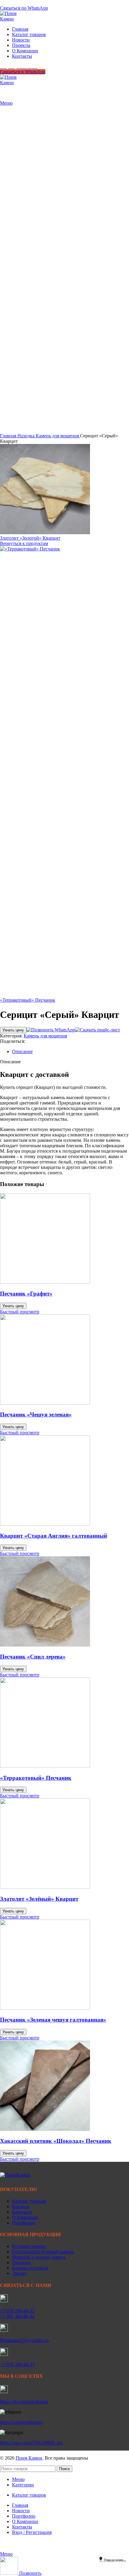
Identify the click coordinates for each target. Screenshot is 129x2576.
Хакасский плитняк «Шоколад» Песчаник (56, 2141)
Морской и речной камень (39, 2257)
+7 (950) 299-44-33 (19, 3)
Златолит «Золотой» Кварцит (30, 538)
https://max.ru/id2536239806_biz (31, 2443)
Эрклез (19, 2273)
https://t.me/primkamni (21, 2422)
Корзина (21, 2206)
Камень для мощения (58, 436)
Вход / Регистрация (32, 2532)
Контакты (22, 2212)
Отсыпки (21, 2262)
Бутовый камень (29, 2246)
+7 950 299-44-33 (17, 2311)
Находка (27, 436)
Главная (9, 436)
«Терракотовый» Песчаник (28, 1000)
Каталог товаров (29, 2201)
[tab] (70, 1052)
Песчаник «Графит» (26, 1294)
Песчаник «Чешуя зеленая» (36, 1414)
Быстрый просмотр (20, 1312)
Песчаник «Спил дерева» (33, 1657)
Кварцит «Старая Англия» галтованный (54, 1536)
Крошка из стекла (30, 2268)
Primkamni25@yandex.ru (24, 2340)
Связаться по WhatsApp (24, 8)
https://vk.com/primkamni (24, 2402)
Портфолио (24, 2223)
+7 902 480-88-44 (17, 2316)
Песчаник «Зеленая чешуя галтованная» (53, 2020)
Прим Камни (29, 2458)
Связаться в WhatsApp (23, 72)
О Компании (25, 2217)
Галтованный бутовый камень (43, 2252)
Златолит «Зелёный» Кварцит (39, 1899)
